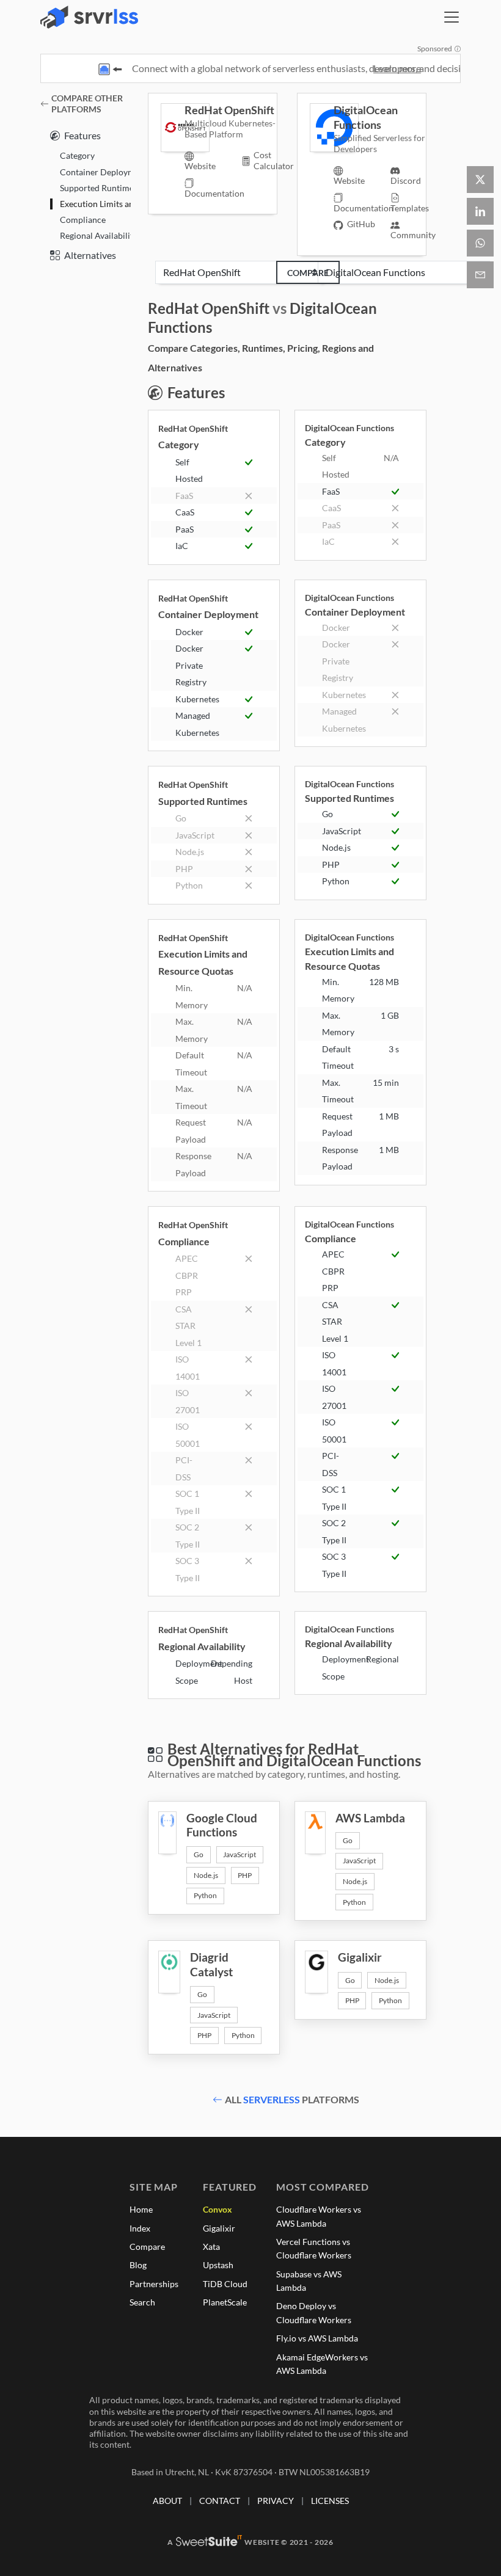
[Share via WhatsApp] (480, 243)
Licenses (330, 2501)
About (167, 2501)
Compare (308, 273)
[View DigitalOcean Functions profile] (322, 128)
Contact (220, 2501)
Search (142, 2302)
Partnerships (154, 2284)
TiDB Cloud (225, 2284)
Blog (138, 2265)
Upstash (218, 2265)
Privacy (276, 2501)
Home (141, 2209)
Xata (211, 2247)
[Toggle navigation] (452, 17)
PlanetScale (225, 2302)
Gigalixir (219, 2228)
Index (140, 2228)
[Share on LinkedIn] (480, 211)
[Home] (89, 17)
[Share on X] (480, 180)
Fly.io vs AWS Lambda (317, 2338)
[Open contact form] (480, 275)
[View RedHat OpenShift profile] (173, 128)
